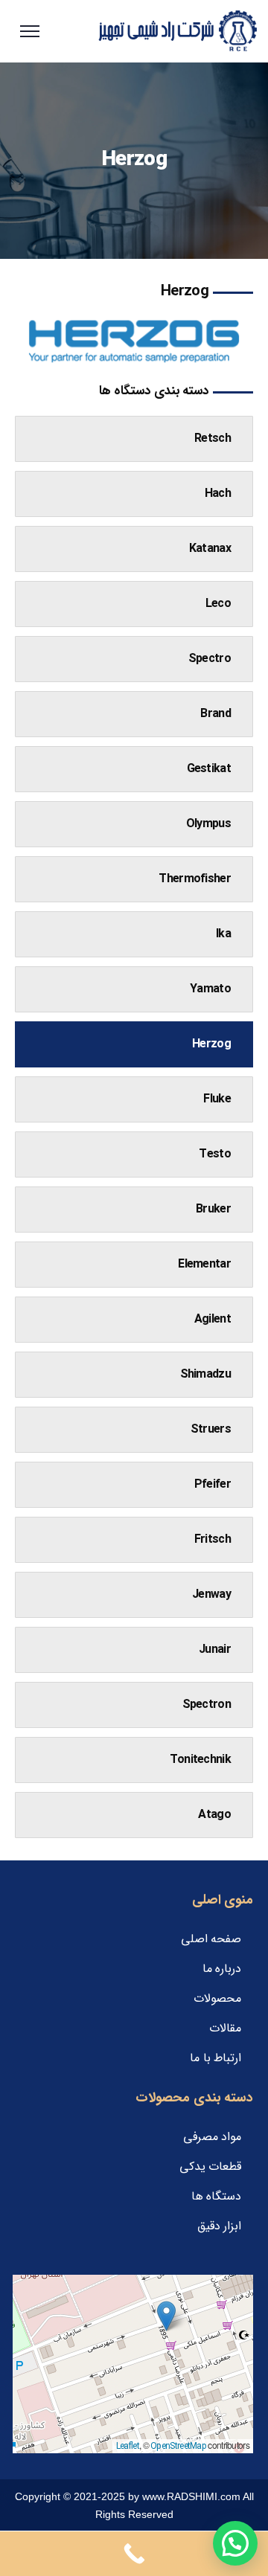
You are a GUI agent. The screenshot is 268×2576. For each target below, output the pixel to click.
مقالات (225, 2028)
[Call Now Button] (134, 2554)
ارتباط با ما (216, 2058)
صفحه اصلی (211, 1939)
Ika (223, 934)
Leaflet (128, 2446)
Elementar (204, 1264)
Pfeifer (213, 1484)
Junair (215, 1650)
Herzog (211, 1044)
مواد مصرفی (212, 2137)
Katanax (210, 549)
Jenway (211, 1594)
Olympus (208, 824)
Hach (218, 494)
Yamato (210, 989)
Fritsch (213, 1539)
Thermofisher (195, 879)
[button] (166, 2316)
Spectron (207, 1705)
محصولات (217, 1998)
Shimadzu (205, 1374)
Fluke (217, 1099)
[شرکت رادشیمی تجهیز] (178, 31)
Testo (215, 1154)
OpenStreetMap (178, 2446)
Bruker (213, 1209)
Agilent (213, 1319)
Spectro (210, 659)
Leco (218, 604)
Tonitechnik (200, 1760)
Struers (211, 1429)
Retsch (213, 439)
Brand (216, 714)
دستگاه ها (216, 2196)
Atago (214, 1815)
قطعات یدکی (210, 2167)
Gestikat (209, 769)
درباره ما (222, 1969)
